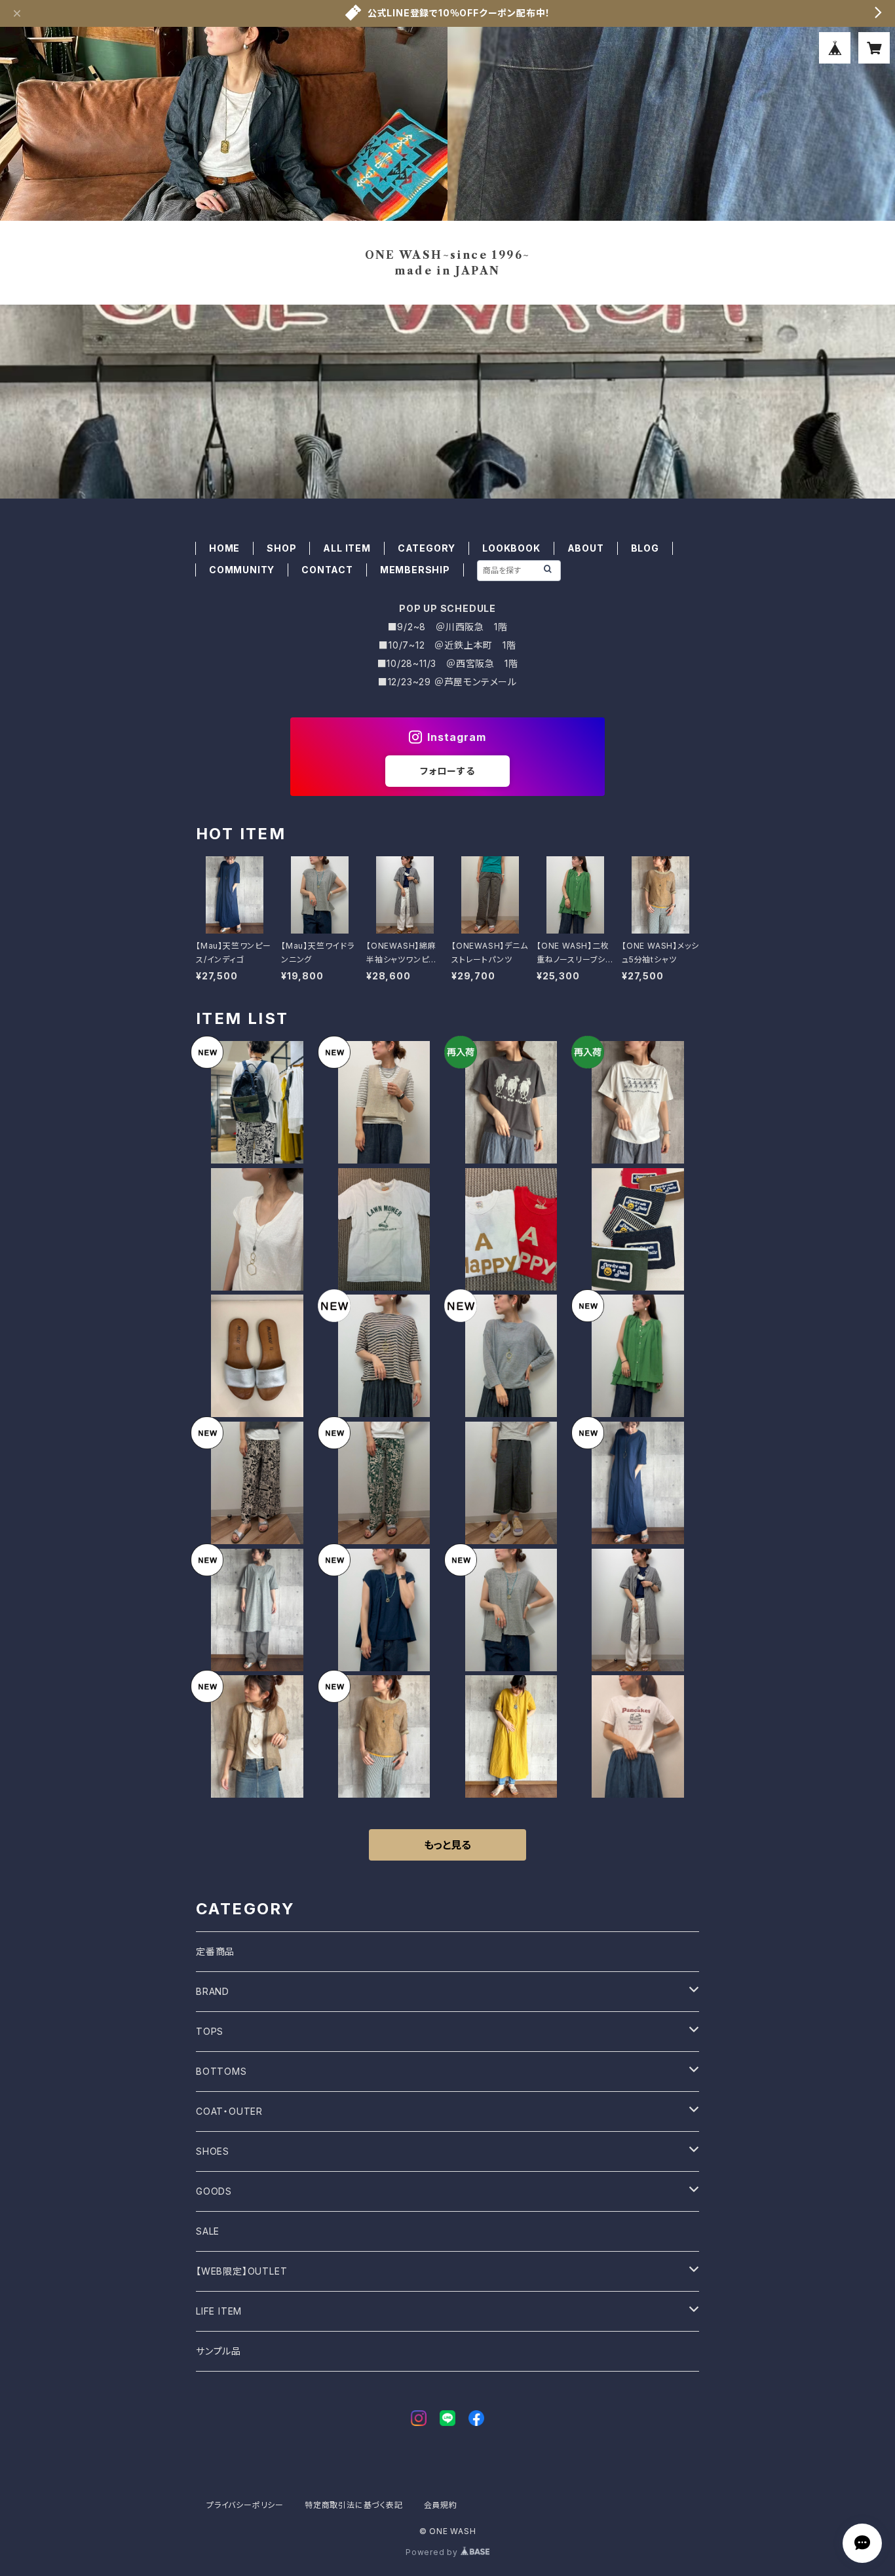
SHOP (281, 548)
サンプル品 (219, 2351)
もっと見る (447, 1845)
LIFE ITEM (219, 2311)
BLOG (645, 548)
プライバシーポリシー (245, 2505)
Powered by (433, 2552)
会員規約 (441, 2505)
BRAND (213, 1991)
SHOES (213, 2151)
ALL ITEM (347, 548)
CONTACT (327, 570)
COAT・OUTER (229, 2111)
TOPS (210, 2031)
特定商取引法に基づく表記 (354, 2505)
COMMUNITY (242, 570)
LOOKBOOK (511, 548)
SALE (208, 2231)
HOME (224, 548)
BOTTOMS (221, 2071)
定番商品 (215, 1951)
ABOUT (586, 548)
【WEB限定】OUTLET (241, 2271)
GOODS (214, 2191)
